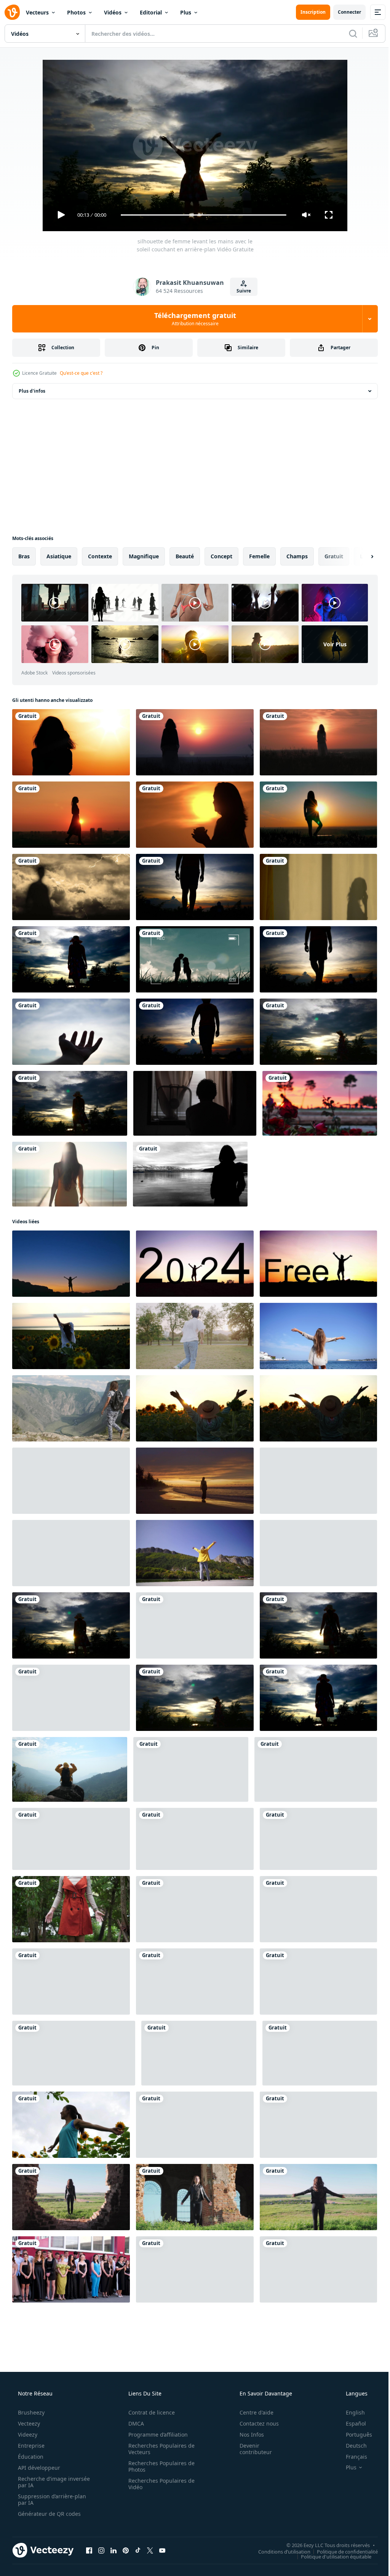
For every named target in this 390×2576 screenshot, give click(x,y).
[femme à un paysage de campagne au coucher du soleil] (318, 742)
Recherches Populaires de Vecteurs (159, 2449)
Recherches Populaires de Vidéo (159, 2484)
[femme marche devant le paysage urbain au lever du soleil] (71, 815)
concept (221, 556)
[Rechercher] (347, 34)
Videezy (27, 2435)
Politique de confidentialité (342, 2551)
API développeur (38, 2468)
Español (351, 2423)
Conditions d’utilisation (279, 2551)
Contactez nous (254, 2423)
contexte (100, 556)
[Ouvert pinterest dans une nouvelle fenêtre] (126, 2550)
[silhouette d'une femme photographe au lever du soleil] (71, 742)
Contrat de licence (149, 2412)
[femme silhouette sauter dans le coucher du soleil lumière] (195, 2269)
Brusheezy (30, 2412)
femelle (259, 556)
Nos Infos (247, 2435)
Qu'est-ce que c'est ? (81, 373)
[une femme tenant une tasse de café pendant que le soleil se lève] (195, 815)
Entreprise (30, 2446)
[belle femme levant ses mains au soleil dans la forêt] (71, 1909)
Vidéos (113, 12)
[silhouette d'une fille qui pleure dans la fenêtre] (318, 887)
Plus (186, 12)
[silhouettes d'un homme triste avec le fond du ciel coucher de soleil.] (195, 1032)
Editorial (151, 12)
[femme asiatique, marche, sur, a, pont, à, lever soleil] (70, 1174)
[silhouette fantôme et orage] (71, 887)
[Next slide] (360, 556)
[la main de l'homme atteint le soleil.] (71, 1032)
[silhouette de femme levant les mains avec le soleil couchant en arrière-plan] (71, 959)
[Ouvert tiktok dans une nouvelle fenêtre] (138, 2550)
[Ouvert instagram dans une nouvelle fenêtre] (101, 2550)
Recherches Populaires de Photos (159, 2466)
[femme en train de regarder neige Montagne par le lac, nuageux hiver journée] (190, 1174)
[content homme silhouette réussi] (191, 1769)
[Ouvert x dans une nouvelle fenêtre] (150, 2550)
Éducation (30, 2457)
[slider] (201, 215)
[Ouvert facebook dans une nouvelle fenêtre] (89, 2550)
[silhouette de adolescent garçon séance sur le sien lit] (195, 1103)
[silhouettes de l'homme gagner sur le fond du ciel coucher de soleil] (195, 887)
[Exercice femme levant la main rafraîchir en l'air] (71, 2125)
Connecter (344, 12)
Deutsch (351, 2446)
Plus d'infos (32, 391)
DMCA (133, 2423)
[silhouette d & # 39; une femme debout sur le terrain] (195, 742)
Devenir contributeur (251, 2449)
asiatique (59, 556)
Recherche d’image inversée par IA (42, 2482)
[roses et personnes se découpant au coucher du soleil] (320, 1103)
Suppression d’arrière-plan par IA (51, 2499)
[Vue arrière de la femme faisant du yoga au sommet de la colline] (318, 815)
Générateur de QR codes (49, 2514)
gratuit (334, 556)
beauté (185, 556)
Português (354, 2435)
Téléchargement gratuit (192, 319)
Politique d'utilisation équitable (330, 2556)
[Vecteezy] (12, 12)
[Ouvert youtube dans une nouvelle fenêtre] (162, 2550)
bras (24, 556)
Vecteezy (28, 2423)
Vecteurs (37, 12)
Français (352, 2457)
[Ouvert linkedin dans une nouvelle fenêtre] (113, 2550)
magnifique (144, 556)
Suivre (241, 291)
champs (297, 556)
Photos (76, 12)
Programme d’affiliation (155, 2435)
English (350, 2412)
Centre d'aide (252, 2412)
